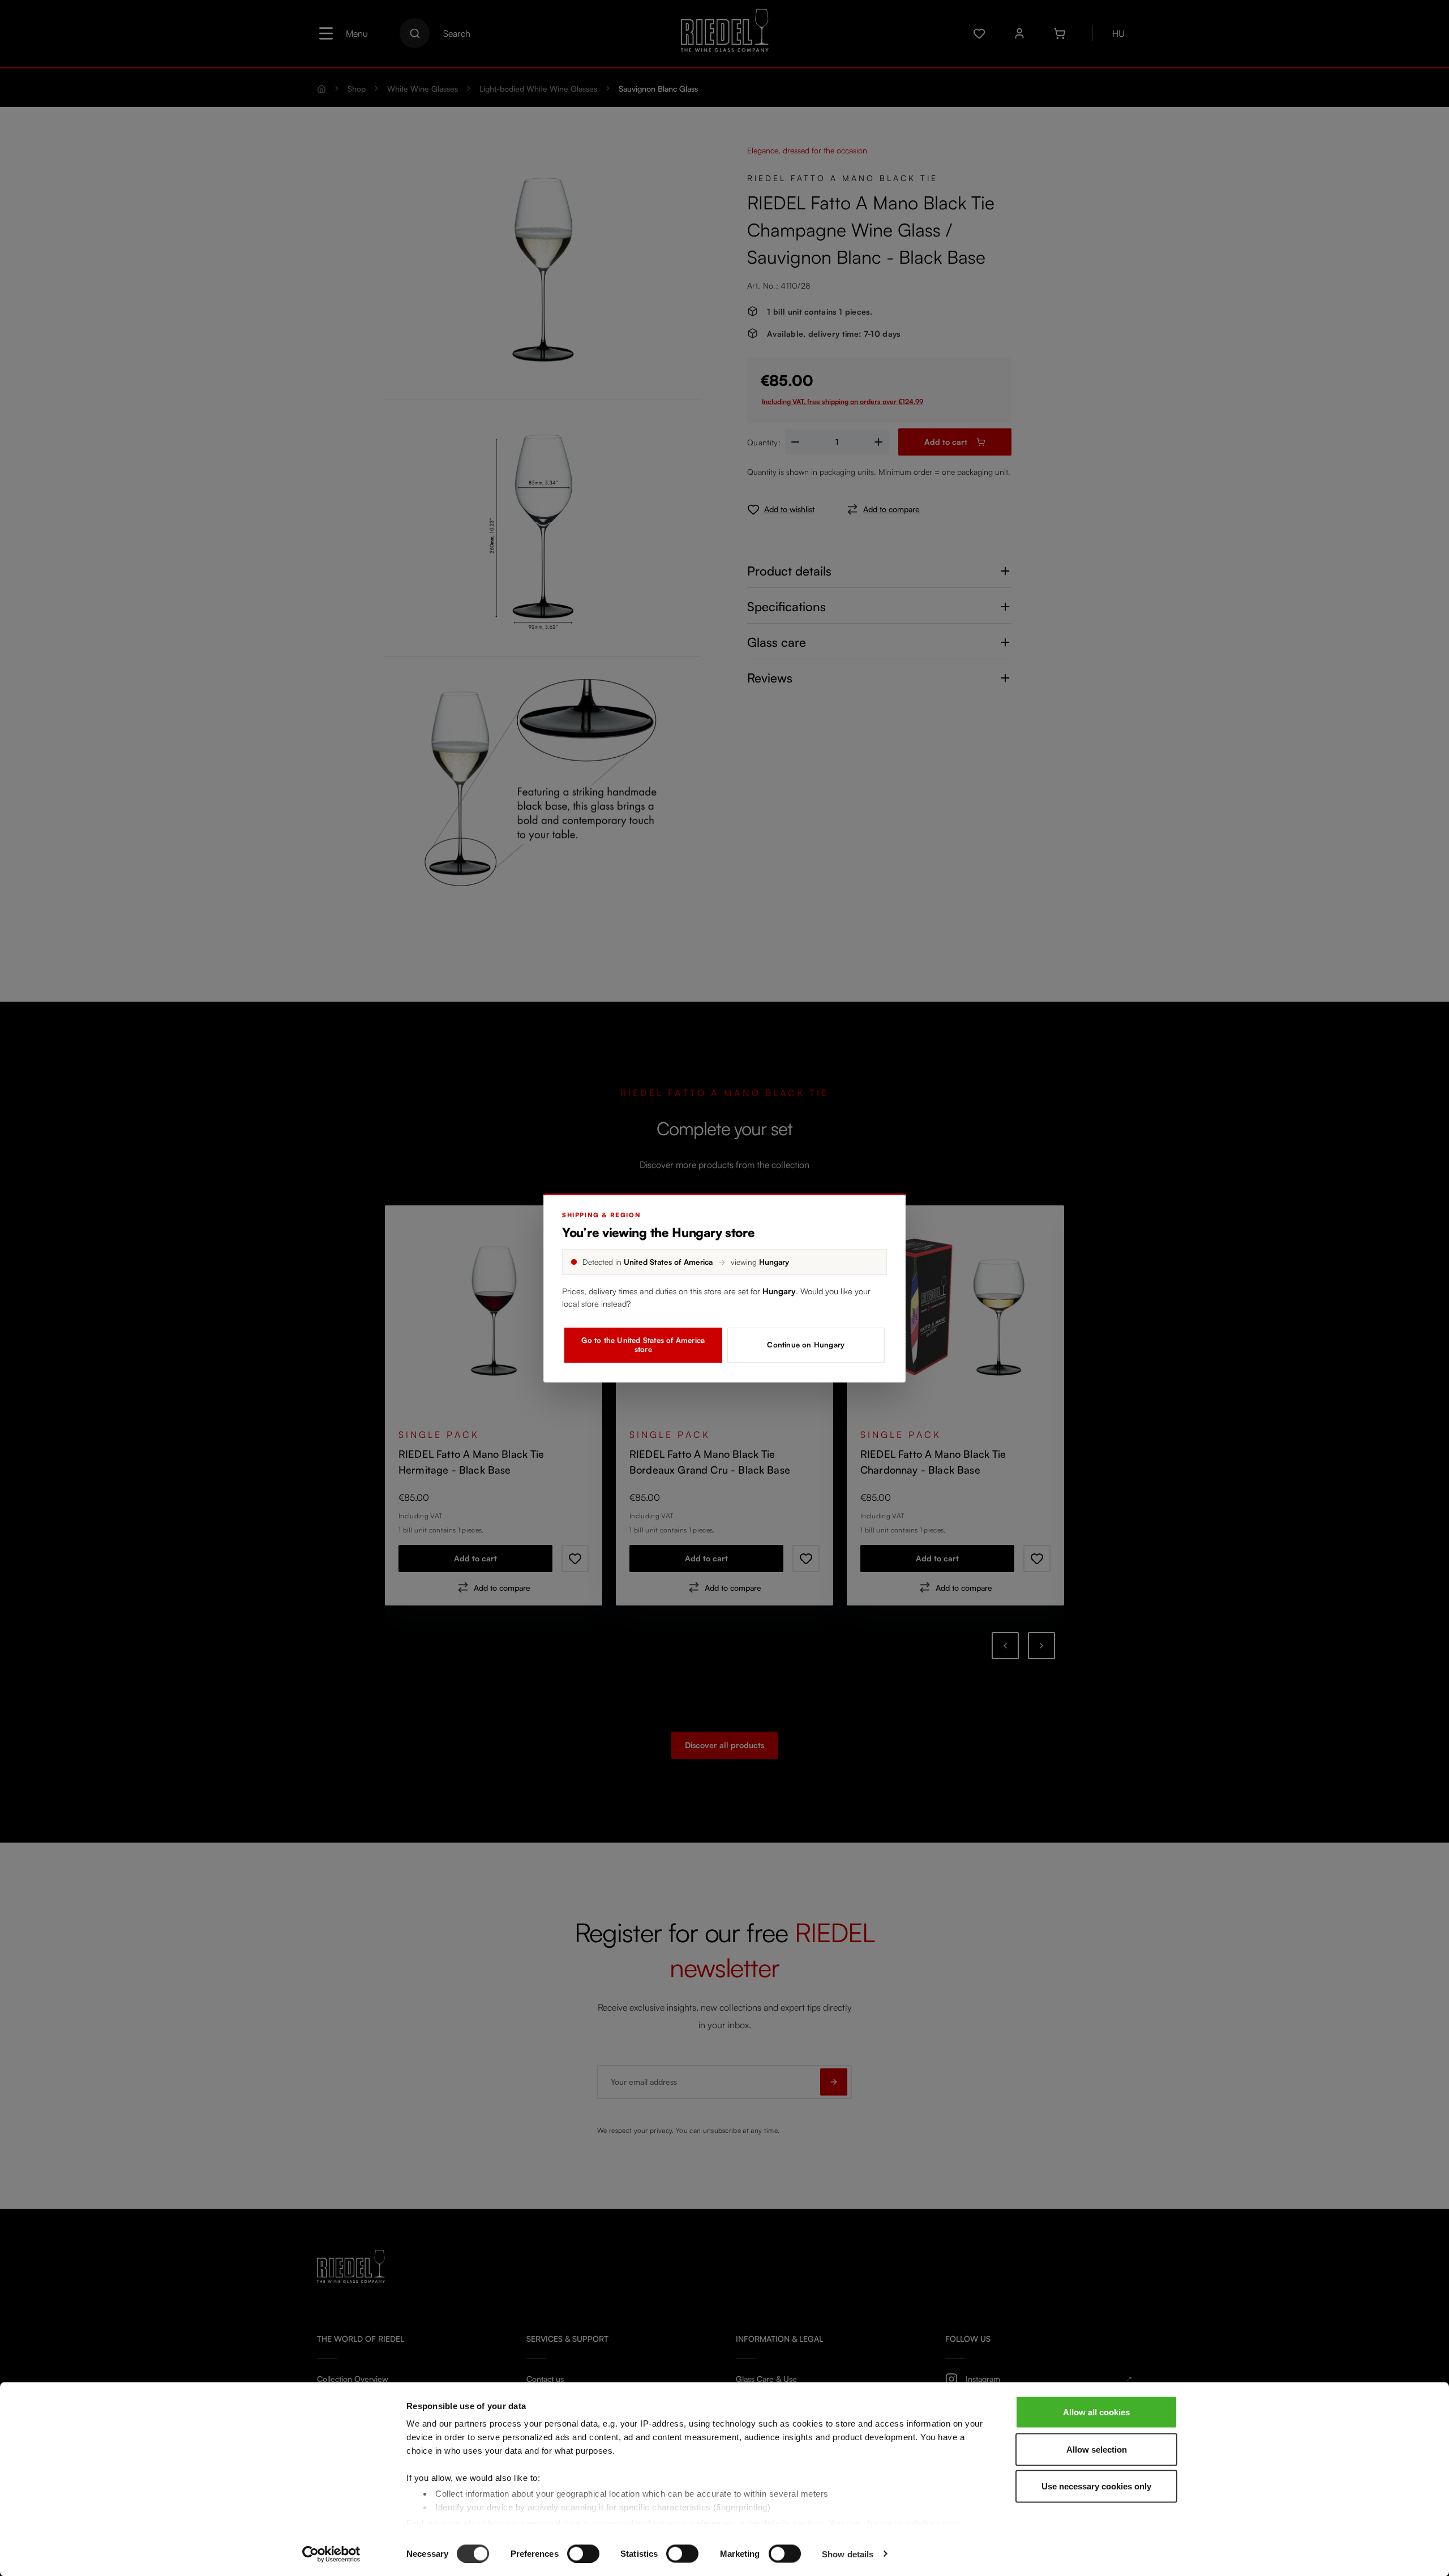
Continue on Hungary (806, 1345)
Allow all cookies (1096, 2412)
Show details (848, 2554)
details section (793, 2523)
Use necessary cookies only (1096, 2486)
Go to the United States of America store (643, 1345)
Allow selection (1097, 2449)
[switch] (583, 2553)
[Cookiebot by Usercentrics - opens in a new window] (331, 2554)
